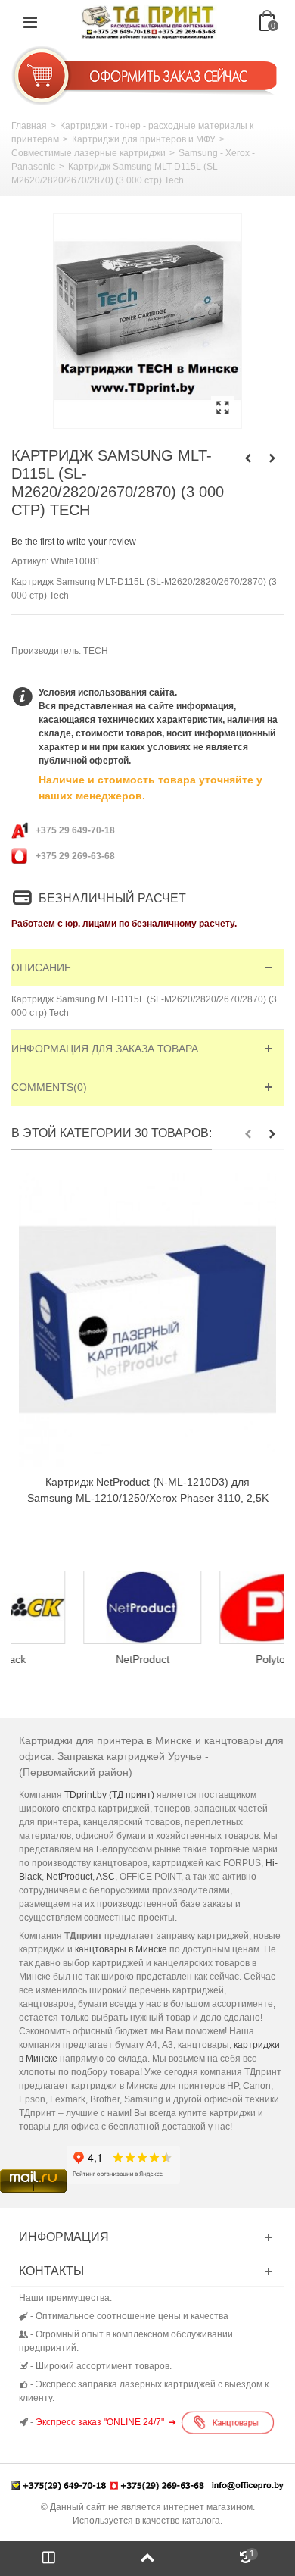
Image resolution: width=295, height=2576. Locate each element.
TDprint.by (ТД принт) (109, 1795)
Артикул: (30, 561)
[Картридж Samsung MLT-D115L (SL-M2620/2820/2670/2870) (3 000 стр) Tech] (147, 321)
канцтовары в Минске (121, 1949)
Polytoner (216, 1659)
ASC (106, 1877)
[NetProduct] (79, 1607)
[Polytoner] (216, 1607)
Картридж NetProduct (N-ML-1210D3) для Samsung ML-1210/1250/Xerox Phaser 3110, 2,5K (148, 1490)
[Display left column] (49, 2559)
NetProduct (80, 1659)
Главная (29, 126)
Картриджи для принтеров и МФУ (144, 139)
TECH (96, 651)
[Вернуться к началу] (147, 2559)
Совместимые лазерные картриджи (88, 153)
